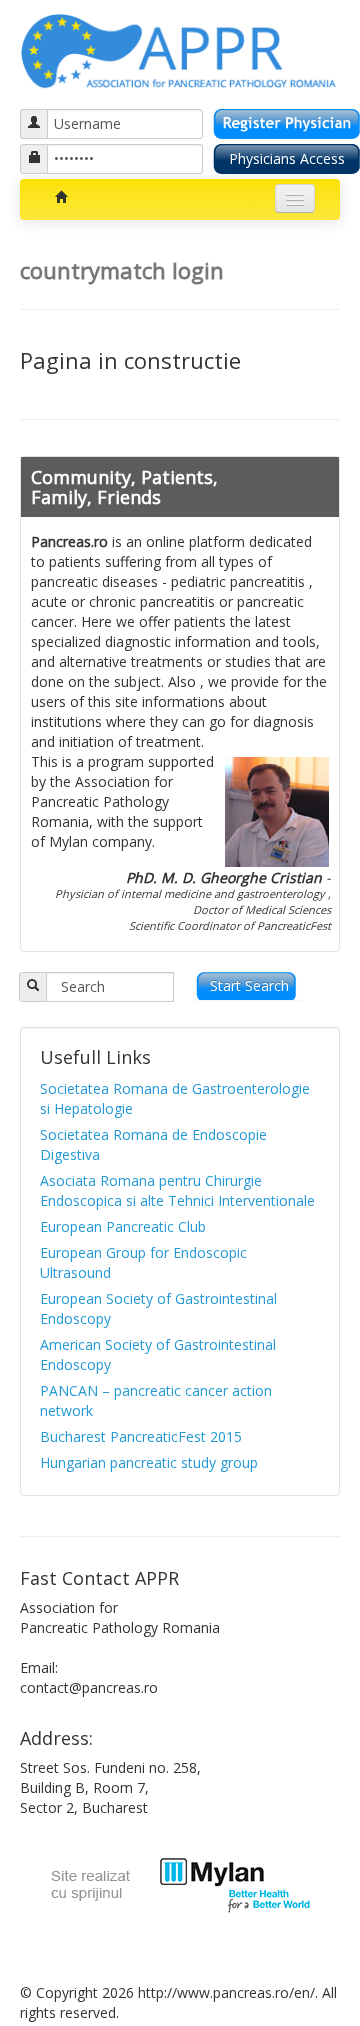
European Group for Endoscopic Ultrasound (143, 1262)
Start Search (249, 985)
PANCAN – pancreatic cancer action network (156, 1400)
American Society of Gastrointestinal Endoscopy (158, 1354)
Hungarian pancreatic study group (149, 1462)
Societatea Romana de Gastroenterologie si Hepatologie (175, 1098)
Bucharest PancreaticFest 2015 (141, 1436)
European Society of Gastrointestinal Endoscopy (158, 1308)
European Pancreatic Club (123, 1226)
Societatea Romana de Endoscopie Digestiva (153, 1144)
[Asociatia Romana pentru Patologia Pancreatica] (180, 48)
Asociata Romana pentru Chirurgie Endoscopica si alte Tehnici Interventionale (177, 1190)
